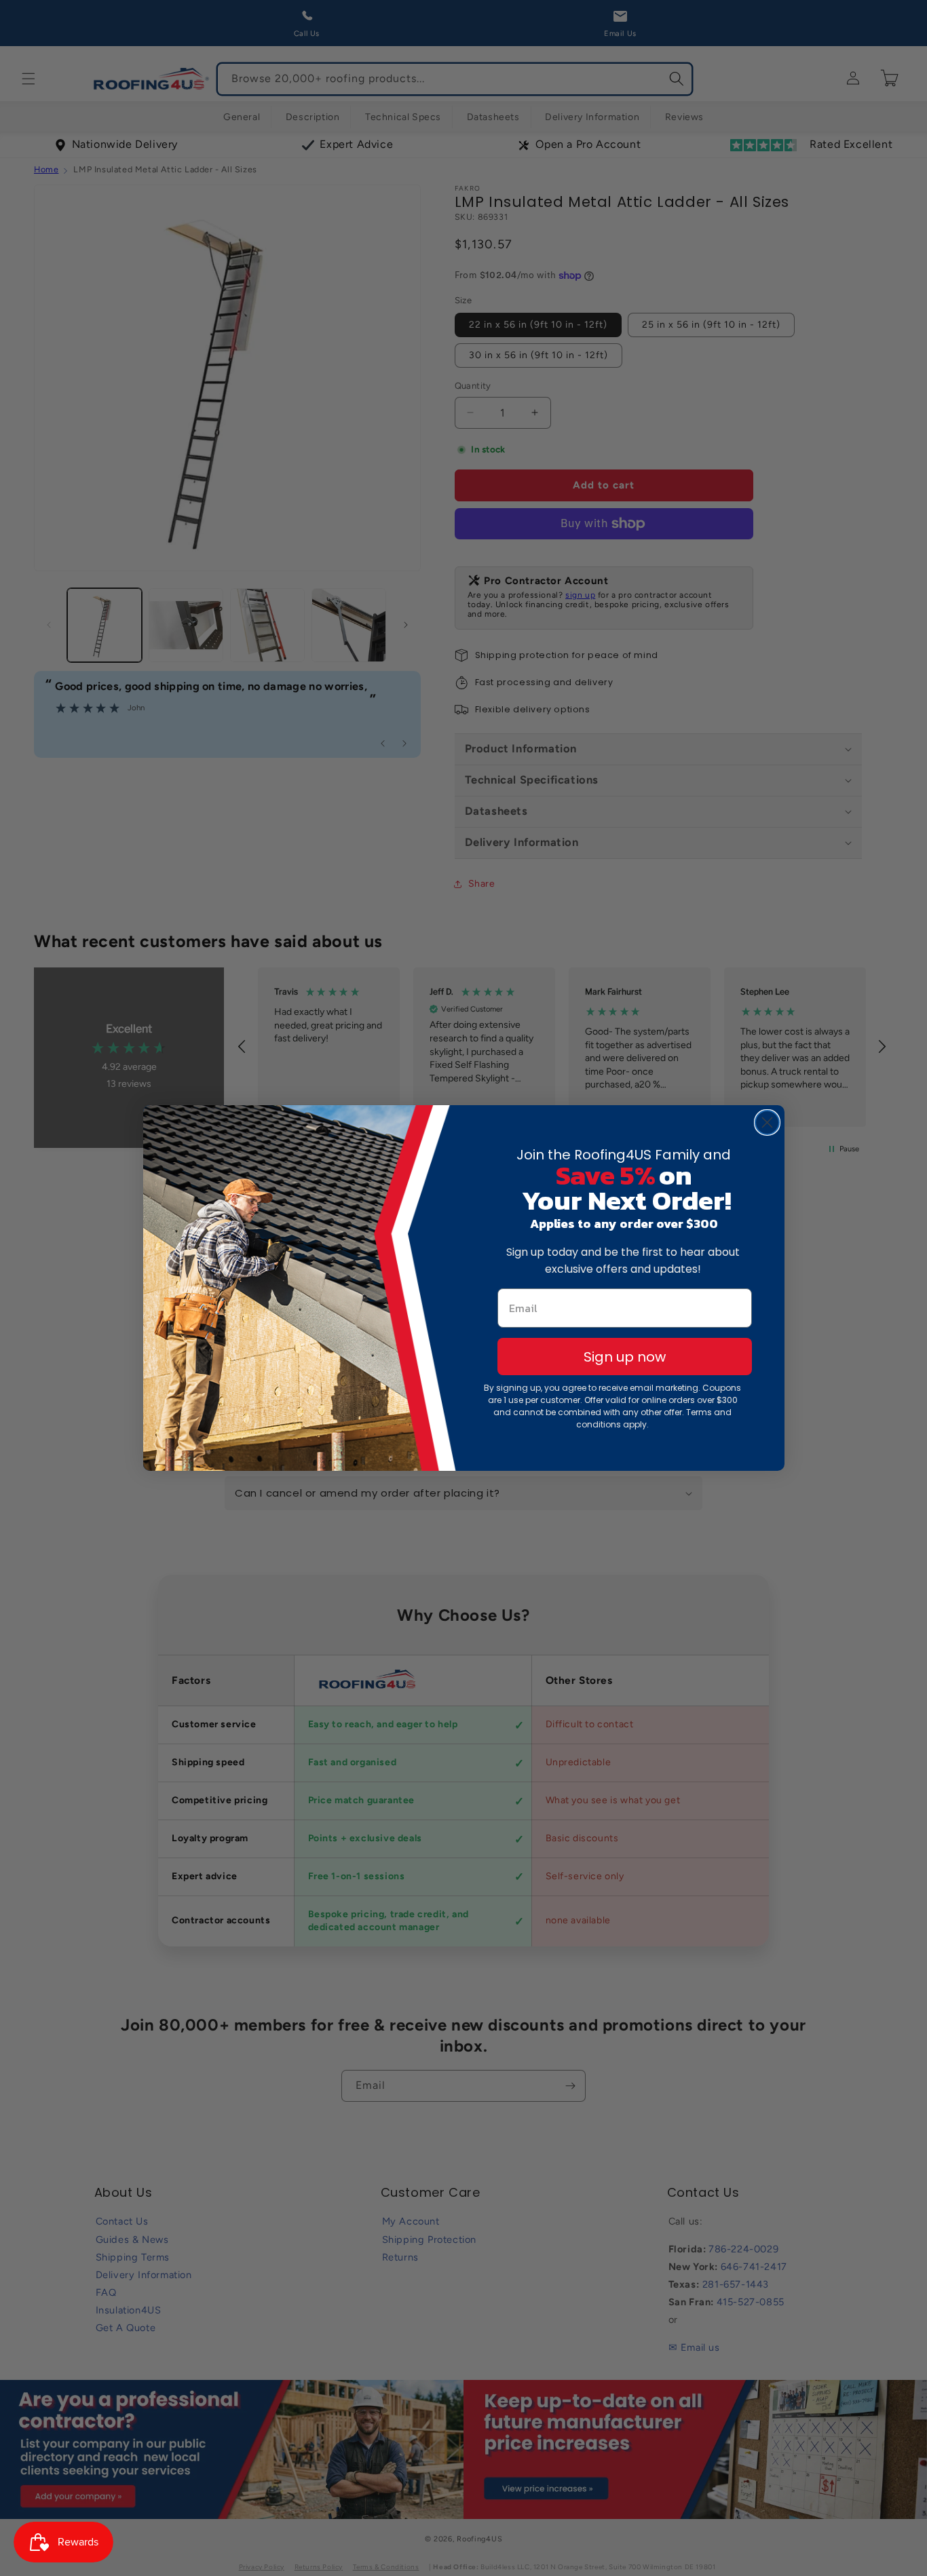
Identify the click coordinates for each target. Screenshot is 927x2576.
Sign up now (625, 1357)
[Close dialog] (767, 1122)
